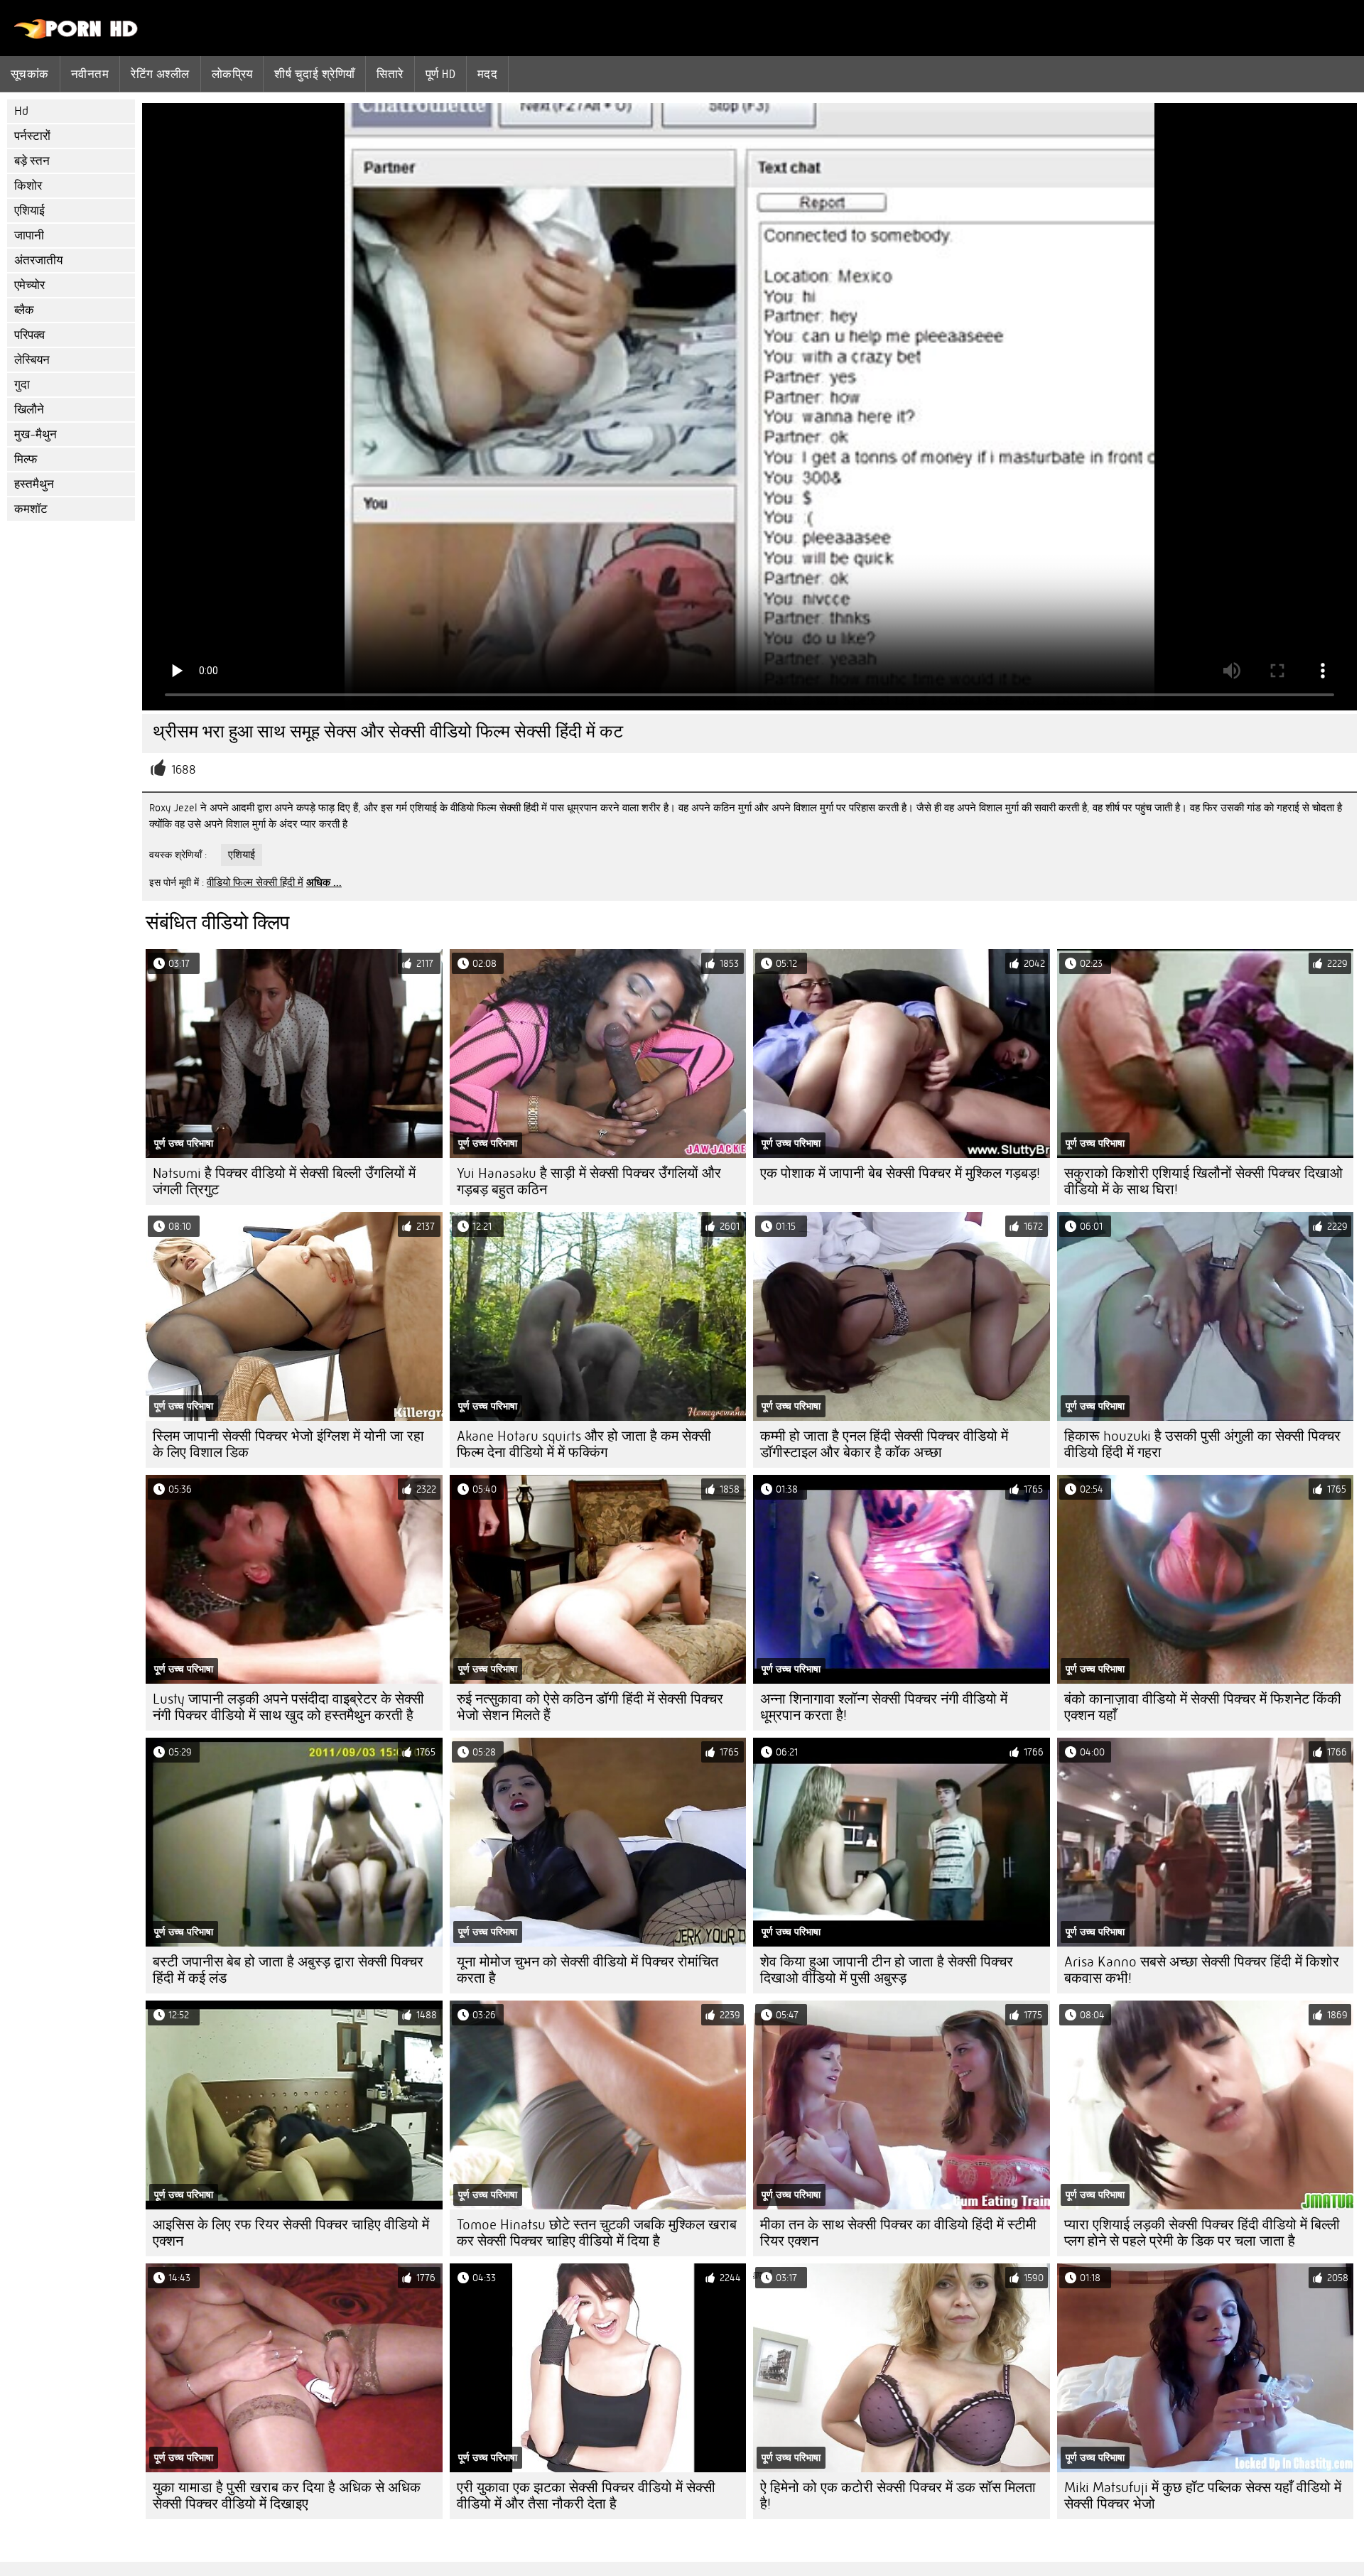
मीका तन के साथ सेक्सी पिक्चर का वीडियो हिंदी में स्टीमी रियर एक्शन (898, 2233)
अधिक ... (324, 882)
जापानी (29, 236)
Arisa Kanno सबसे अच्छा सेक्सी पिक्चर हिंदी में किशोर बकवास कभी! (1202, 1970)
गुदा (22, 385)
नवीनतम (90, 74)
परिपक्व (29, 335)
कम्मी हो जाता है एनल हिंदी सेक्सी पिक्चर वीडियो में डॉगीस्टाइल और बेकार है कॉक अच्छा (884, 1444)
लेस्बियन (32, 360)
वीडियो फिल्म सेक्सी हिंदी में (255, 882)
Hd (21, 111)
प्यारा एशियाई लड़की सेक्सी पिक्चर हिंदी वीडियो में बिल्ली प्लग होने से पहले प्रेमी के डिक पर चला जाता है (1202, 2233)
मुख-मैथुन (36, 434)
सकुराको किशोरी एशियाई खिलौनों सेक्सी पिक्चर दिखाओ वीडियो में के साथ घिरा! (1203, 1181)
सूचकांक (30, 74)
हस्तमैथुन (34, 484)
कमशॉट (31, 509)
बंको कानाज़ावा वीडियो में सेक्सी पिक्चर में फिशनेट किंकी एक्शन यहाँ (1203, 1707)
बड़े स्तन (32, 161)
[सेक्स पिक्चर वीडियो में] (76, 36)
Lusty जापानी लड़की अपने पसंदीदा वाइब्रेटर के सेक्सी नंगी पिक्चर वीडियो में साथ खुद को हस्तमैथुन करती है (288, 1707)
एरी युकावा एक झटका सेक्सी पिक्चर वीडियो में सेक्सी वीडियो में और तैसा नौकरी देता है (586, 2496)
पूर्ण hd (440, 74)
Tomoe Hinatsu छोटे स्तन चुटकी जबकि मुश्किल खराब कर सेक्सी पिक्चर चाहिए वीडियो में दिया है (597, 2233)
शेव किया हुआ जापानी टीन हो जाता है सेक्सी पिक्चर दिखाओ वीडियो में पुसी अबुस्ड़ (887, 1970)
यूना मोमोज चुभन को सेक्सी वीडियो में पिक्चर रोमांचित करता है (588, 1970)
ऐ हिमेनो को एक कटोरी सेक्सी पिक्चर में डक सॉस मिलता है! (898, 2496)
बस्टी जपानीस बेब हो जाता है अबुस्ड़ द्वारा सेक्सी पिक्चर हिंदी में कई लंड (288, 1970)
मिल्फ (26, 459)
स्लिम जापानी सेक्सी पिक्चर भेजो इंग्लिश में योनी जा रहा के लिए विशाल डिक (288, 1444)
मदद (487, 74)
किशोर (28, 186)
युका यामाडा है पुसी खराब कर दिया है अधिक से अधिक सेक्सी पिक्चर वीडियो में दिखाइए (287, 2496)
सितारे (390, 74)
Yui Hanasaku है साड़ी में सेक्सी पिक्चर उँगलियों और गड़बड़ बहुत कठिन (589, 1181)
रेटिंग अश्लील (160, 74)
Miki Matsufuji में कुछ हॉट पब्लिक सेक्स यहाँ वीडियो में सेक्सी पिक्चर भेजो (1203, 2496)
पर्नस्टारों (32, 136)
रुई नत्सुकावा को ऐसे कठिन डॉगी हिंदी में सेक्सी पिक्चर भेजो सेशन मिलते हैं (590, 1707)
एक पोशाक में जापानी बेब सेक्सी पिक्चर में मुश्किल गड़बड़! (900, 1173)
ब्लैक (24, 310)
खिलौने (29, 410)
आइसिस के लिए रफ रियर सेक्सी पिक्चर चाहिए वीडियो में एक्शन (291, 2233)
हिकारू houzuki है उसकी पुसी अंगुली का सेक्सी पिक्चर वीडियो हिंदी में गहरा (1202, 1444)
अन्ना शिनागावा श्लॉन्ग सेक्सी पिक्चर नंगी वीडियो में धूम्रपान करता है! (884, 1707)
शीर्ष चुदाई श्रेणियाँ (314, 74)
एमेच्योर (29, 285)
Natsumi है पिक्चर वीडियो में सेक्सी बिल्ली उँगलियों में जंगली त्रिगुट (284, 1181)
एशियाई (29, 211)
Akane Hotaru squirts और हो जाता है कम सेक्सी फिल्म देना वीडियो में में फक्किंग (584, 1444)
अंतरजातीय (38, 260)
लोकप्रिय (232, 74)
